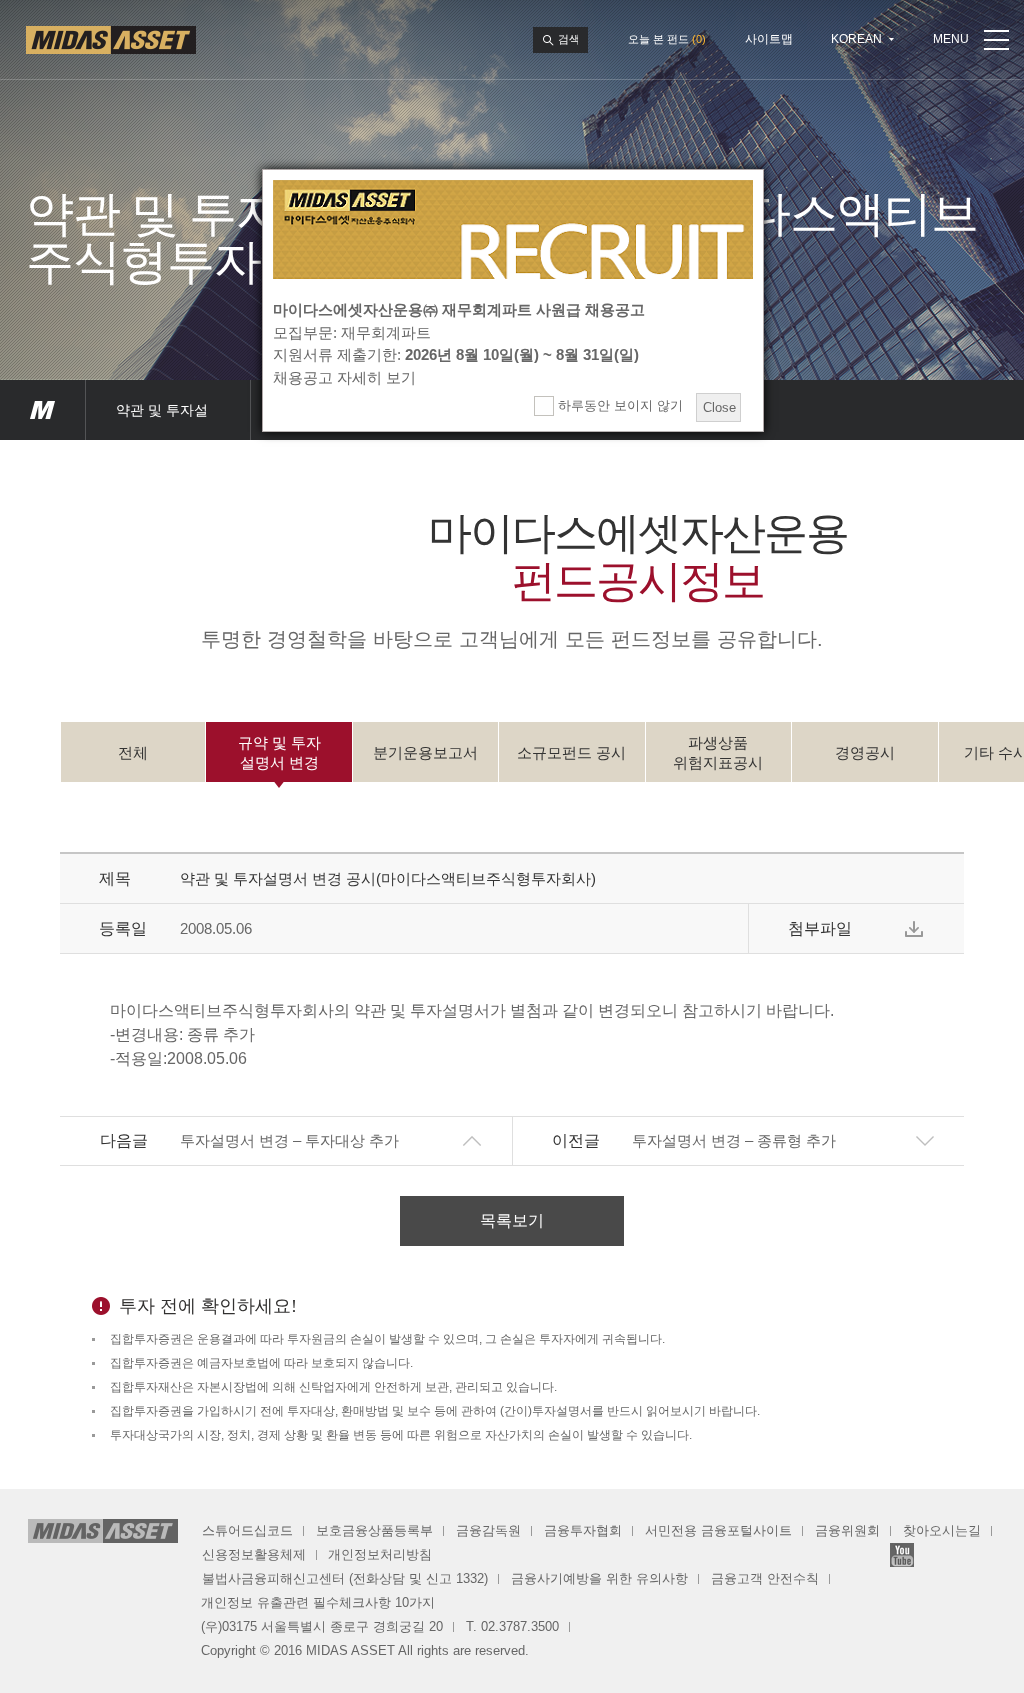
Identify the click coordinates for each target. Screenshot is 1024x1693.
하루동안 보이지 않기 (618, 405)
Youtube (902, 1555)
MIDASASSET (42, 410)
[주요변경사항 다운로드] (914, 929)
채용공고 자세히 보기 (344, 377)
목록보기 (512, 1220)
